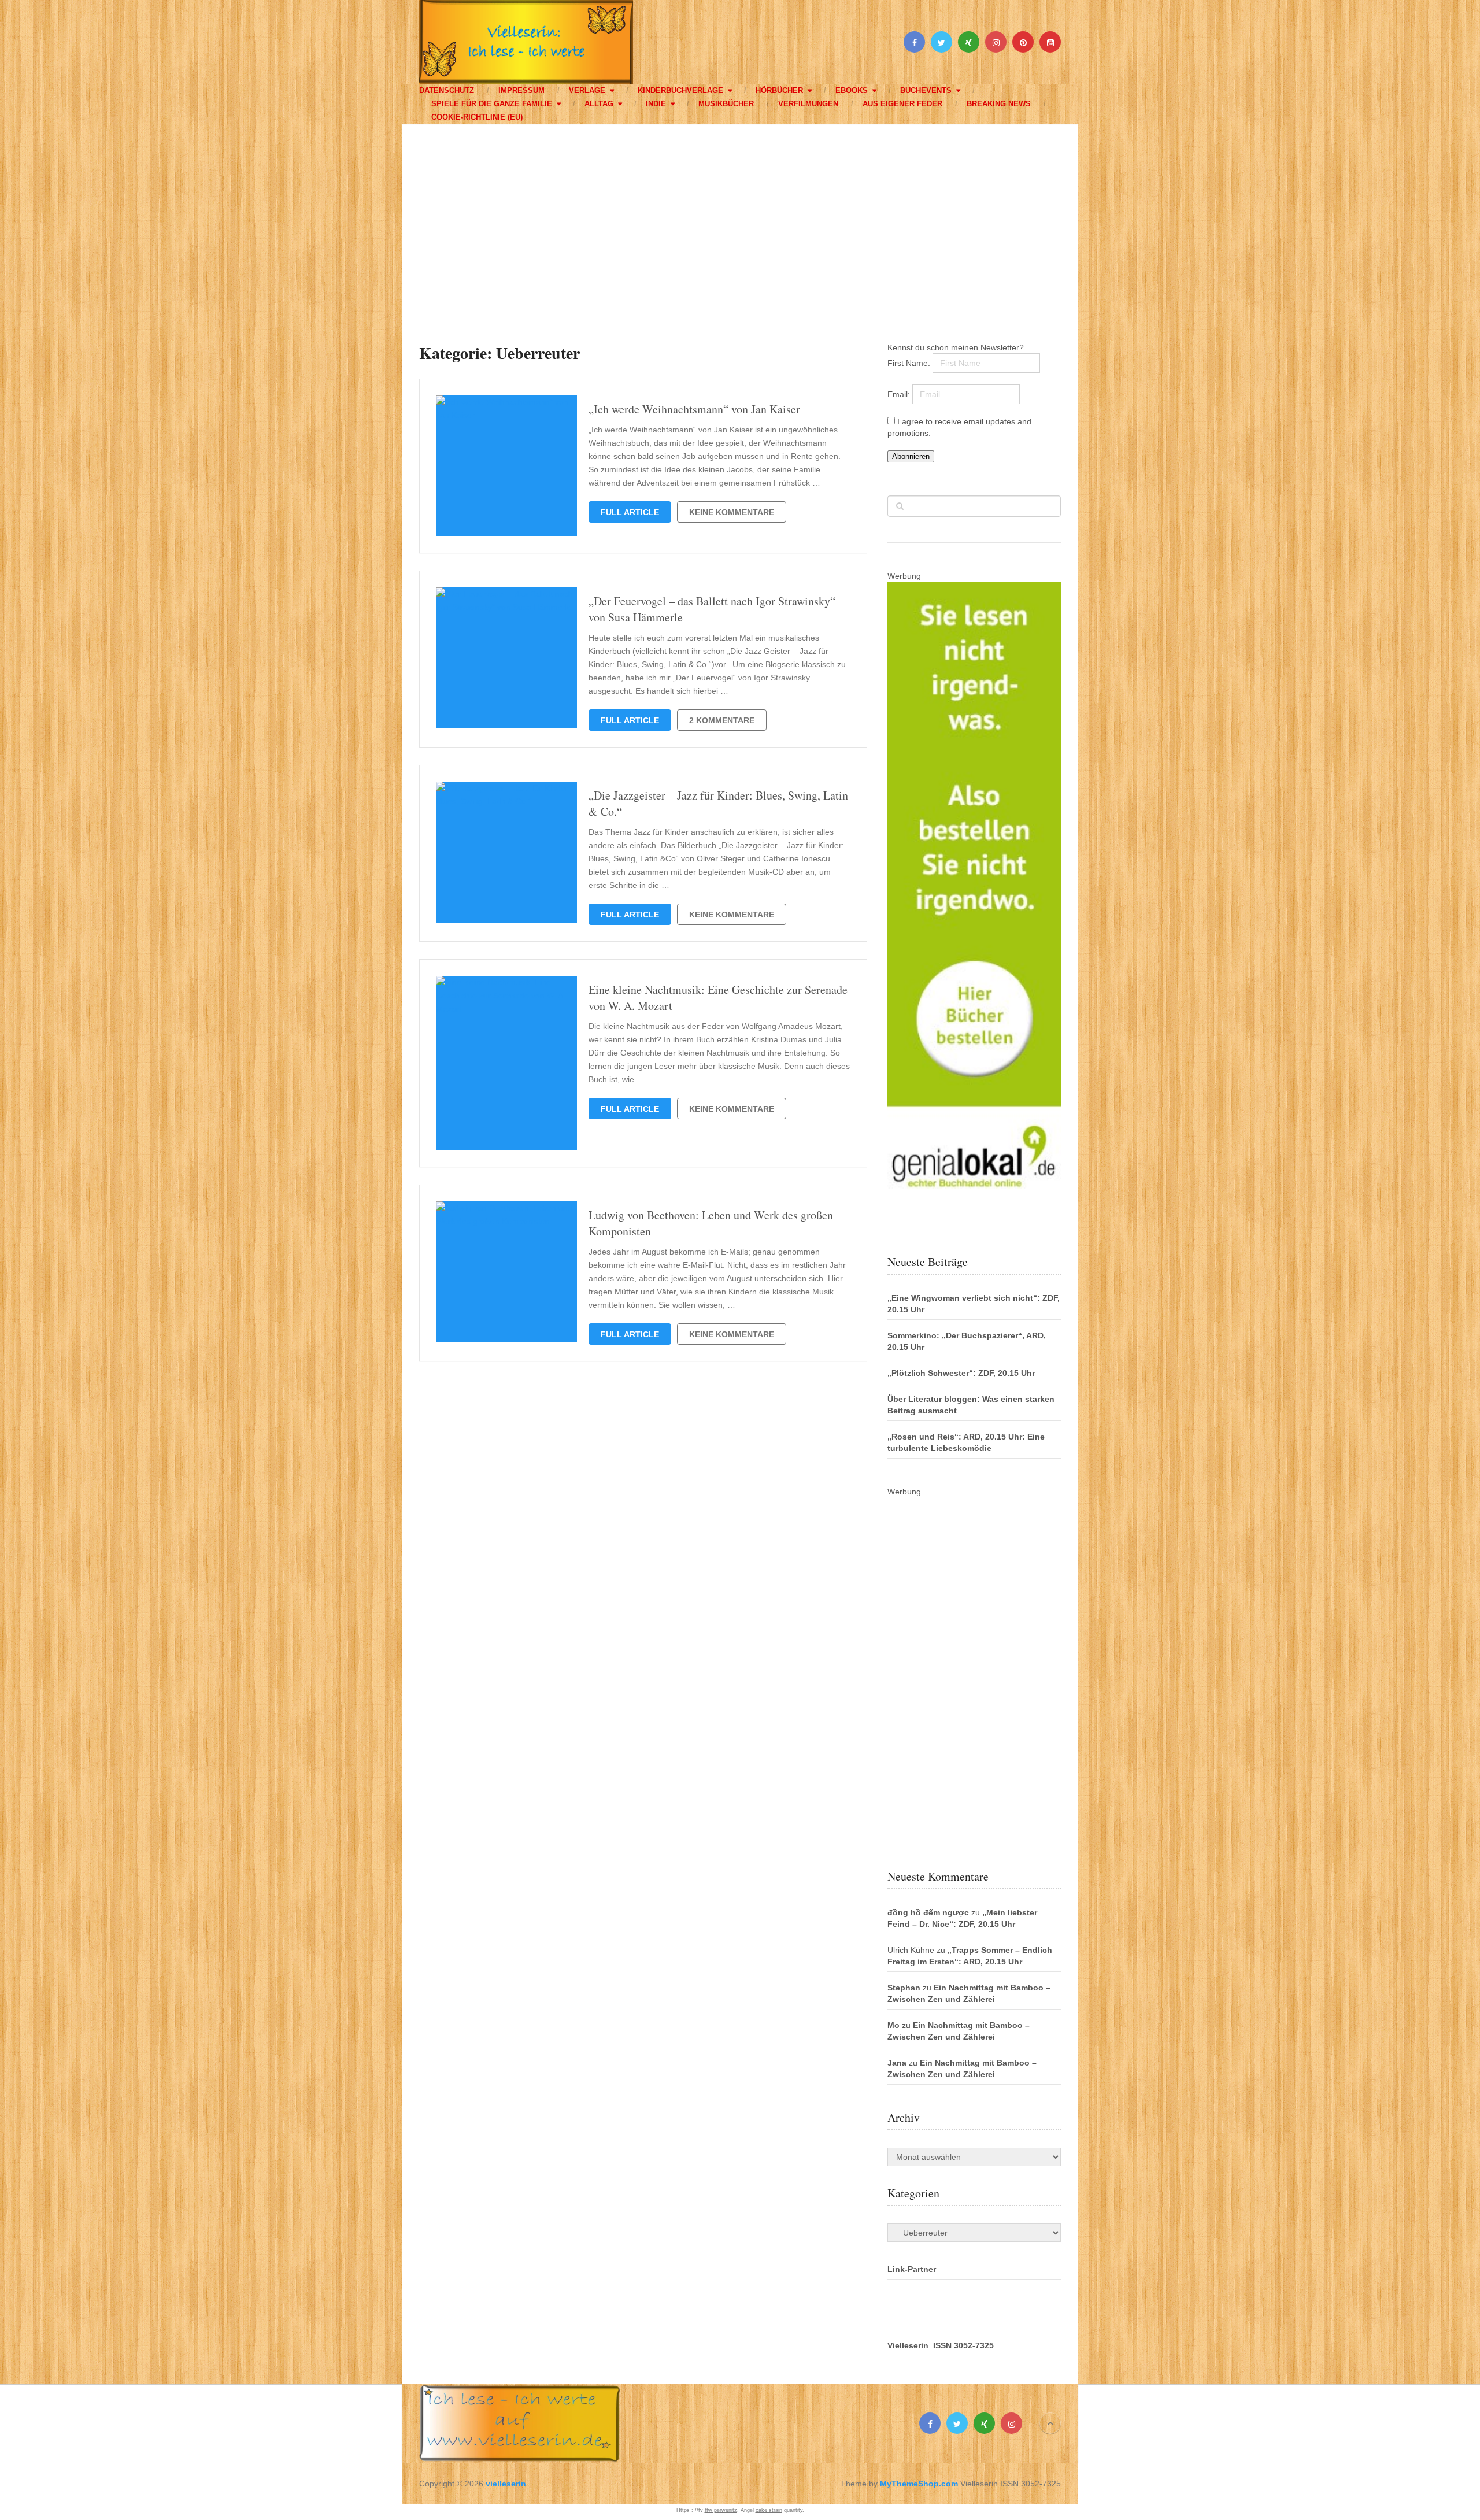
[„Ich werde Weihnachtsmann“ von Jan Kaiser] (506, 466)
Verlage (587, 90)
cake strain (769, 2510)
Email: (900, 394)
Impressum (521, 90)
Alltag (599, 104)
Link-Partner (912, 2269)
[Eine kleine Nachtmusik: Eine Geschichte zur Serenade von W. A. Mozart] (506, 1063)
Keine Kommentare (732, 512)
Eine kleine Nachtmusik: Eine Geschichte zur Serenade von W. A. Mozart (718, 998)
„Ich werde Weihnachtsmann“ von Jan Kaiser (694, 409)
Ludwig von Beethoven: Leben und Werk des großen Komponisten (711, 1223)
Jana (897, 2063)
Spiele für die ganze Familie (492, 104)
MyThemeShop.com (919, 2484)
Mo (893, 2025)
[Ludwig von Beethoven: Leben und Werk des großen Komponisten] (506, 1272)
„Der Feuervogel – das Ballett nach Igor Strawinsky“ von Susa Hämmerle (712, 609)
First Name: (910, 363)
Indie (656, 104)
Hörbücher (779, 90)
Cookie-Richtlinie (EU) (477, 117)
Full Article (630, 512)
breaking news (999, 104)
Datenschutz (447, 90)
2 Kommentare (722, 720)
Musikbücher (726, 104)
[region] (740, 222)
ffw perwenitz (721, 2510)
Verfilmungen (808, 104)
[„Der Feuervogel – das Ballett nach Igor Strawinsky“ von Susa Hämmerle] (506, 658)
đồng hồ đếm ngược (928, 1912)
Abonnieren (911, 456)
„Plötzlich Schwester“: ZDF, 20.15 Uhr (961, 1373)
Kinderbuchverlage (680, 90)
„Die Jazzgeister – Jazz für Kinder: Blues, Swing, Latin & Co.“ (718, 803)
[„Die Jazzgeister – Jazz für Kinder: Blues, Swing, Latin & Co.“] (506, 852)
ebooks (852, 90)
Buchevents (926, 90)
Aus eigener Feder (902, 104)
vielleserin (506, 2484)
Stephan (904, 1988)
